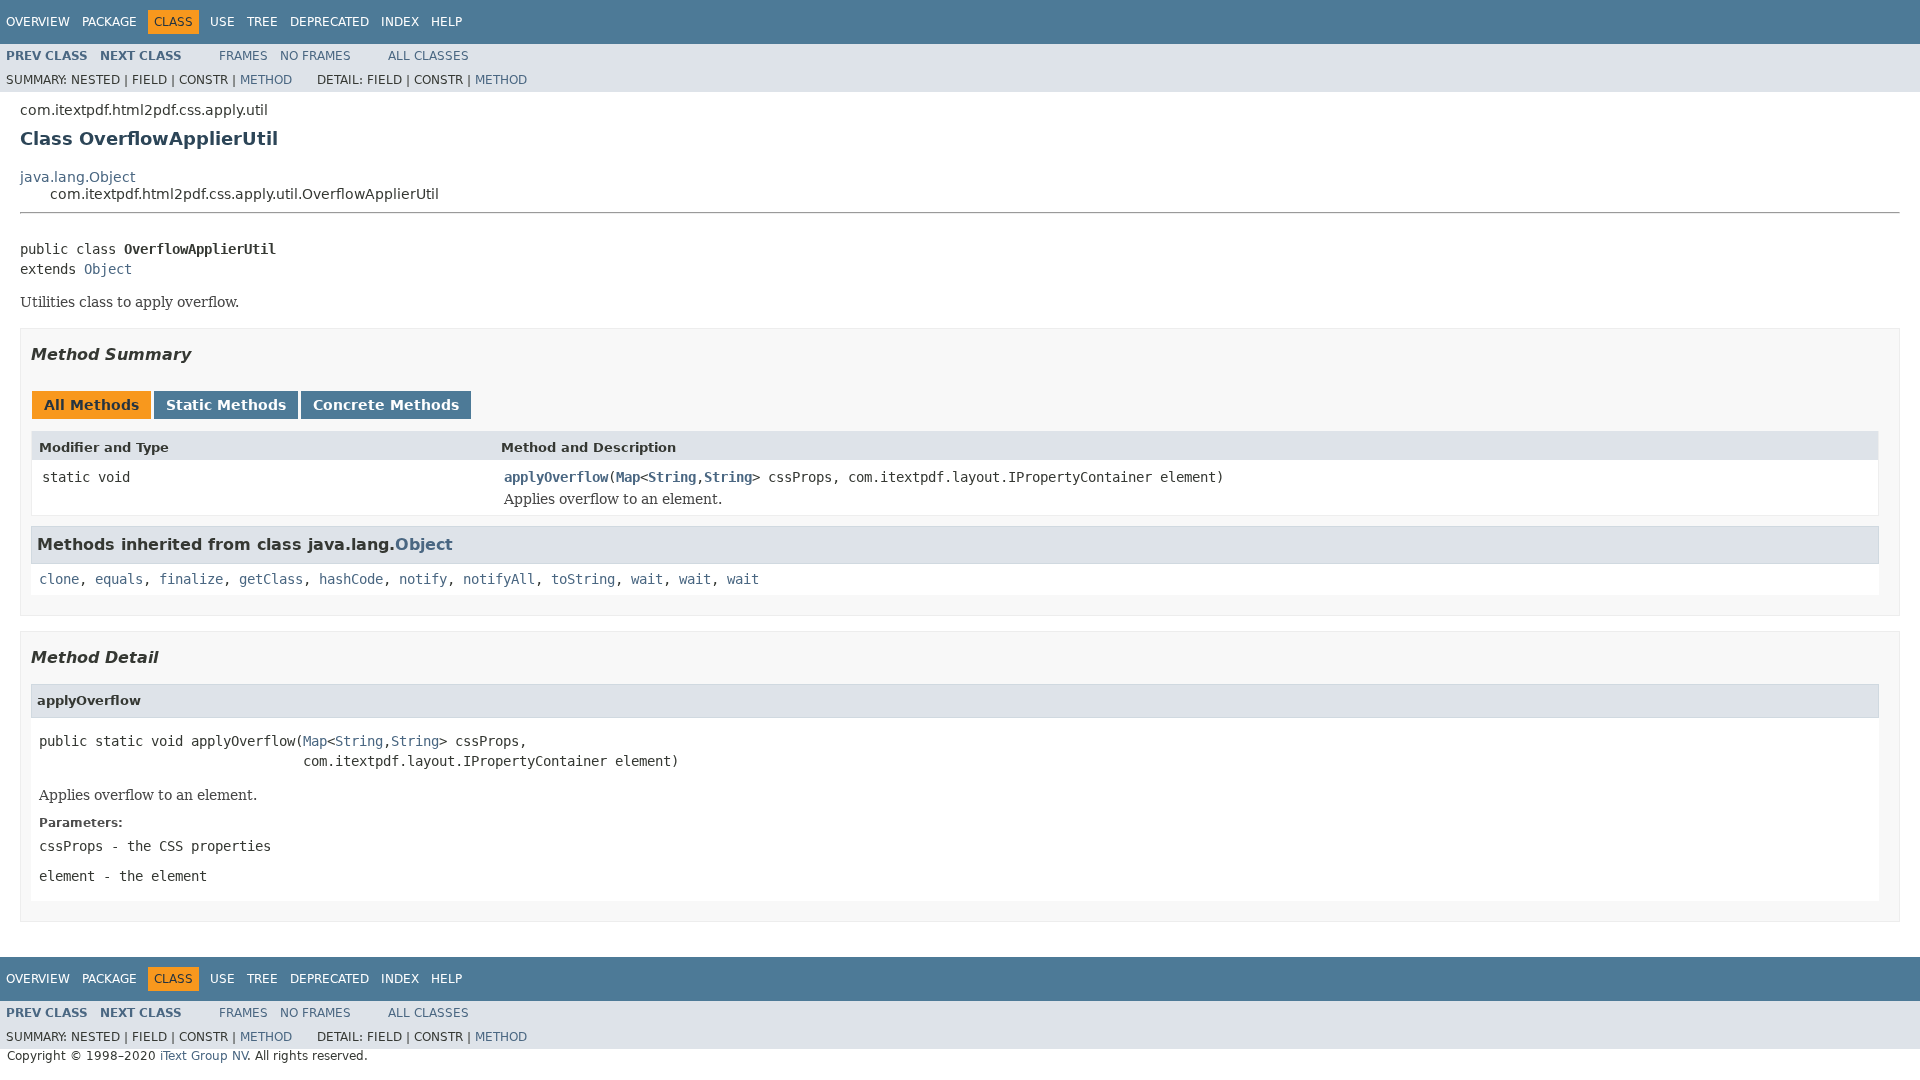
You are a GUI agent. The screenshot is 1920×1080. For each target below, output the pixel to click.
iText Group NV (203, 1056)
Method (266, 80)
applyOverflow (556, 477)
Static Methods (226, 405)
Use (222, 22)
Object (108, 269)
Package (109, 22)
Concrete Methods (386, 405)
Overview (38, 22)
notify (423, 579)
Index (400, 22)
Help (446, 22)
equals (119, 579)
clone (59, 579)
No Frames (315, 56)
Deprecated (329, 22)
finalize (191, 579)
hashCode (351, 579)
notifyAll (499, 579)
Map (628, 477)
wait (647, 579)
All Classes (428, 56)
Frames (243, 56)
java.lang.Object (77, 177)
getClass (271, 579)
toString (583, 579)
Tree (262, 22)
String (672, 477)
